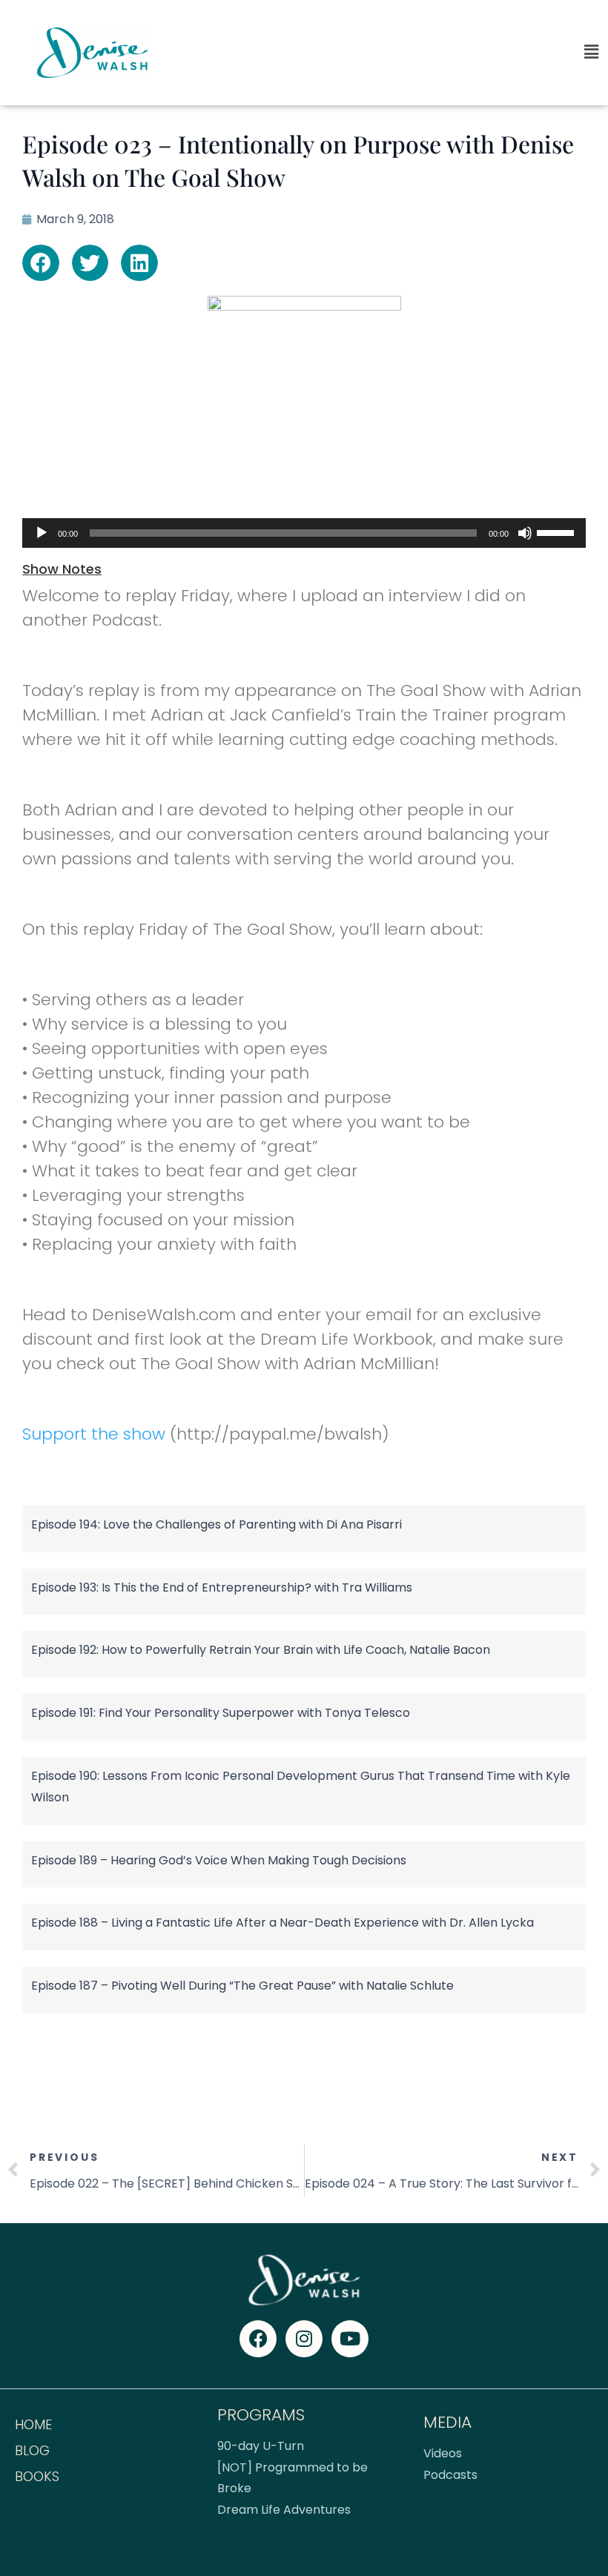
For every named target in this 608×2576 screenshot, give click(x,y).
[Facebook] (258, 2339)
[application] (304, 533)
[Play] (42, 533)
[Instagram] (304, 2339)
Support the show (94, 1434)
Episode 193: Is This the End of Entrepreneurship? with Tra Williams (222, 1587)
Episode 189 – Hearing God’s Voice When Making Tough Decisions (219, 1860)
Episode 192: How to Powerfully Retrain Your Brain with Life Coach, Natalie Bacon (261, 1650)
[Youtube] (350, 2339)
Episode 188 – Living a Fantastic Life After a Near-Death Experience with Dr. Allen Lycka (282, 1923)
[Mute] (525, 533)
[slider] (558, 532)
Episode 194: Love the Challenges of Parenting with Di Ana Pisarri (217, 1524)
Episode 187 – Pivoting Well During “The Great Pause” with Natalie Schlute (242, 1986)
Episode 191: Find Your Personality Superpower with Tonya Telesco (221, 1713)
